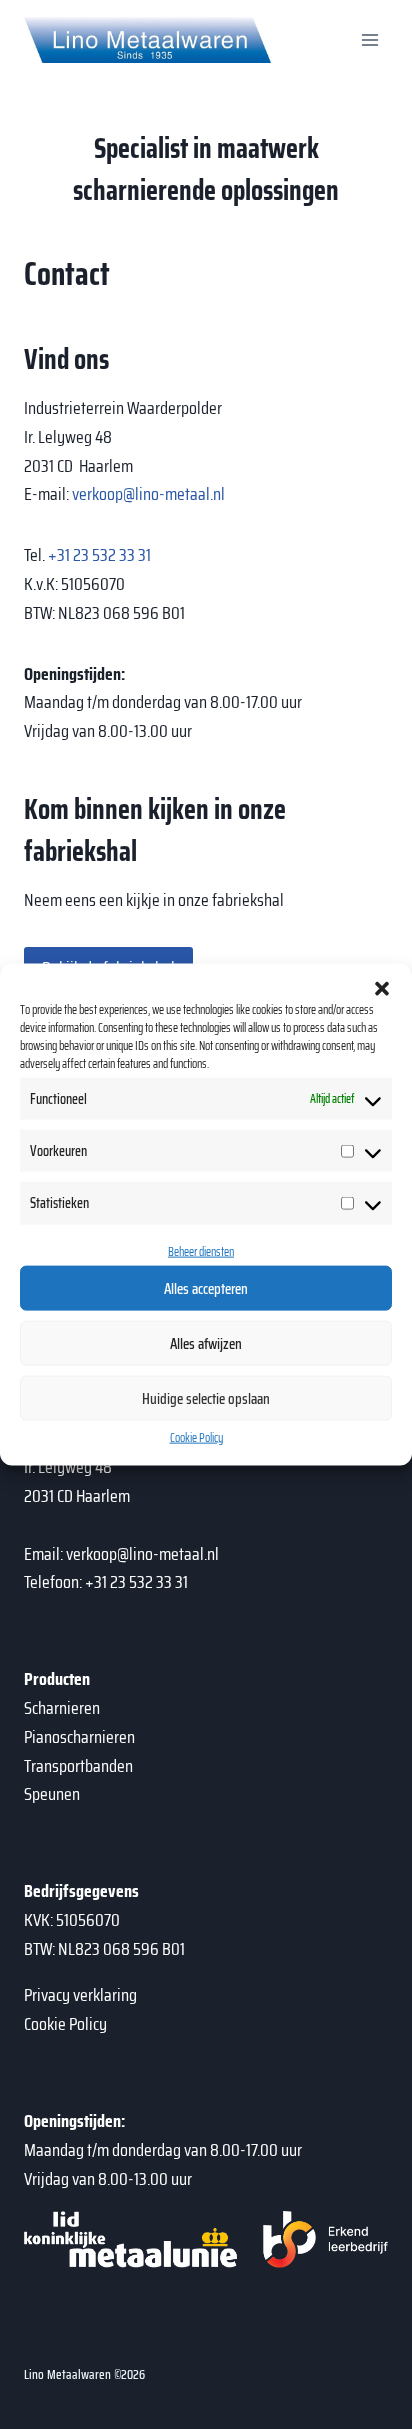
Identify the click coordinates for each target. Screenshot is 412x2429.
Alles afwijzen (206, 1344)
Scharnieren (62, 1708)
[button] (382, 988)
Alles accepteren (206, 1289)
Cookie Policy (196, 1437)
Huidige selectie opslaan (206, 1399)
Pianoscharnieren (79, 1737)
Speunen (52, 1794)
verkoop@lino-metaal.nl (148, 494)
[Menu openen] (369, 39)
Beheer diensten (201, 1250)
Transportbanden (78, 1766)
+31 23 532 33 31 (99, 555)
